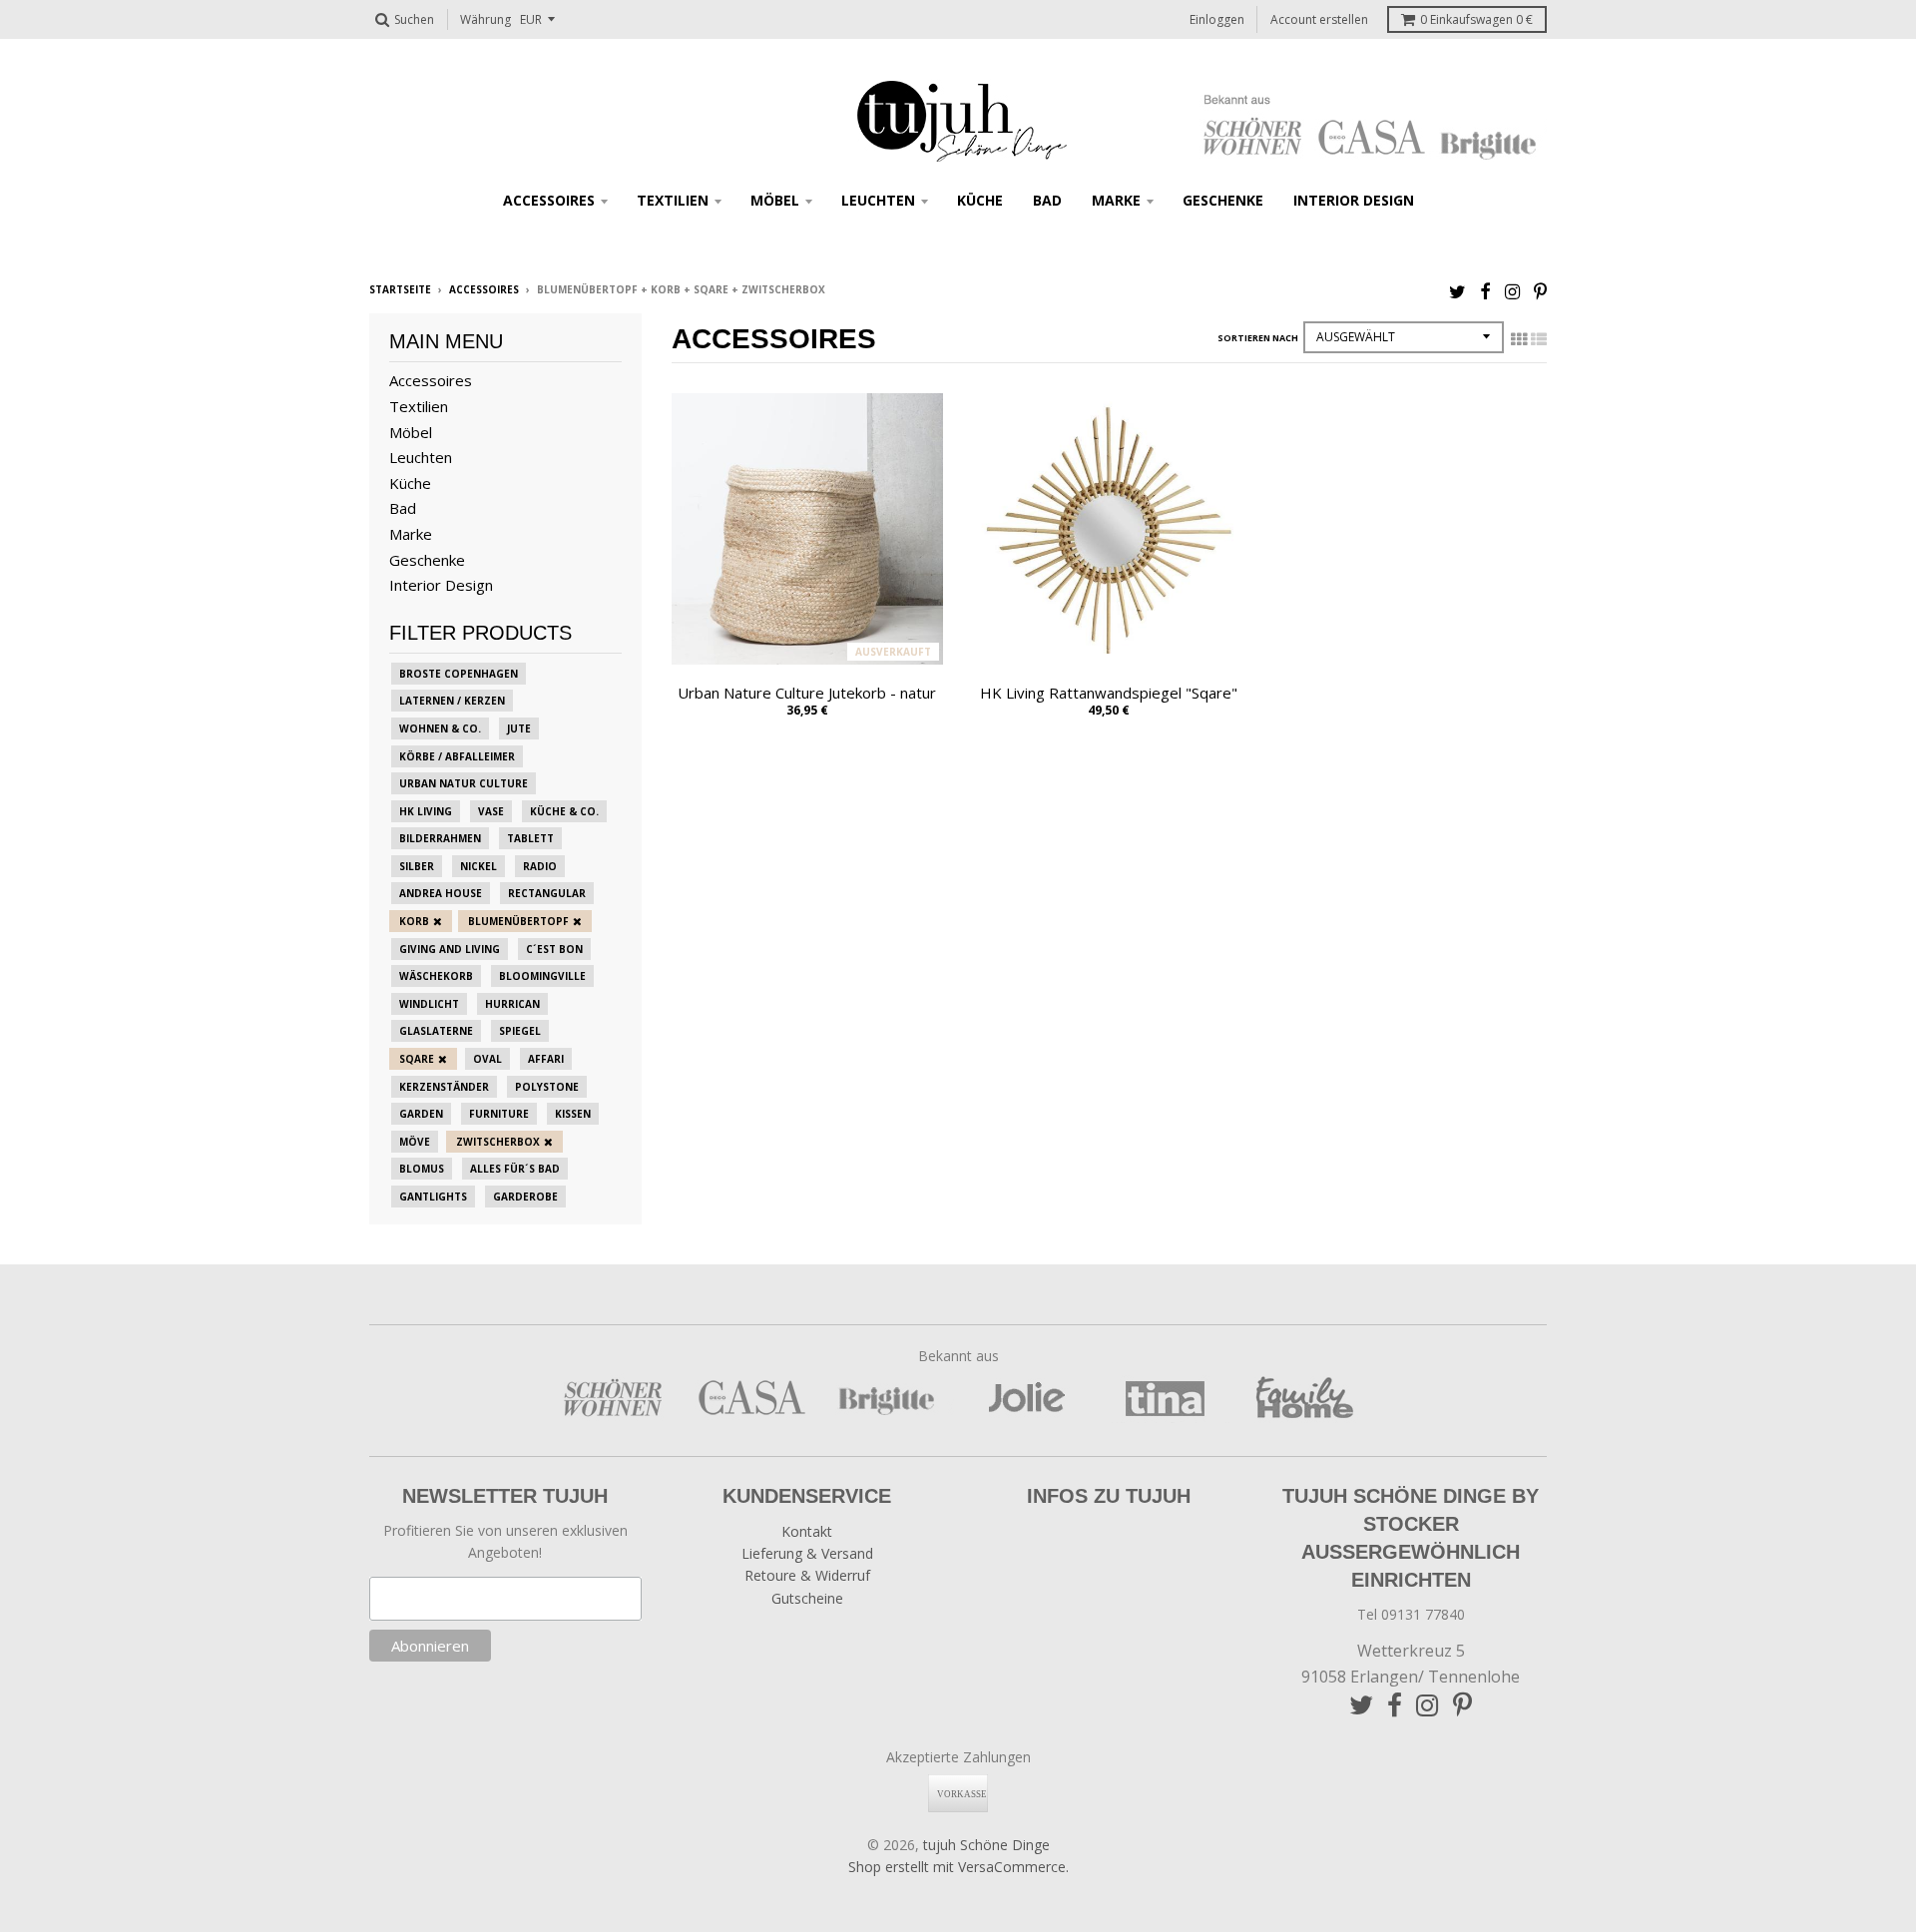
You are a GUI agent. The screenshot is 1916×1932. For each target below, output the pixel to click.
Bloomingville (542, 976)
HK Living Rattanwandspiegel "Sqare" (1109, 693)
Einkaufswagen (1476, 19)
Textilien (673, 200)
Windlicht (429, 1004)
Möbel (775, 200)
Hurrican (512, 1004)
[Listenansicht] (1539, 339)
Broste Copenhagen (459, 674)
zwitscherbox (498, 1142)
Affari (546, 1059)
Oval (487, 1059)
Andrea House (441, 893)
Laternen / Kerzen (452, 701)
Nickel (479, 866)
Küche (980, 200)
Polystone (547, 1087)
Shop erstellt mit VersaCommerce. (958, 1867)
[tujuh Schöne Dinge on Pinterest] (1540, 291)
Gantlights (433, 1197)
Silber (417, 866)
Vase (491, 811)
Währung (485, 19)
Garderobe (525, 1197)
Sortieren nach (1258, 338)
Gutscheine (807, 1598)
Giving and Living (450, 949)
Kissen (573, 1114)
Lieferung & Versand (807, 1553)
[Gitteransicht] (1519, 339)
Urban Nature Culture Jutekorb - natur (807, 693)
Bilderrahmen (440, 838)
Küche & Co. (564, 811)
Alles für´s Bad (515, 1169)
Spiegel (520, 1031)
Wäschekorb (436, 976)
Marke (1116, 200)
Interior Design (1354, 200)
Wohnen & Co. (440, 728)
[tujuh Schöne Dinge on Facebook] (1485, 291)
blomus (422, 1169)
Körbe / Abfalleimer (457, 756)
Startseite (400, 289)
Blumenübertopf (518, 921)
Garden (421, 1114)
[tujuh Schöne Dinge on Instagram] (1512, 291)
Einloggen (1217, 19)
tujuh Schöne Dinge (986, 1845)
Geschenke (1223, 200)
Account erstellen (1319, 19)
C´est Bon (554, 949)
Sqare (417, 1059)
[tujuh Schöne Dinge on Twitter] (1457, 291)
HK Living (426, 811)
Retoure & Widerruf (807, 1575)
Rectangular (547, 893)
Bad (1047, 200)
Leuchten (878, 200)
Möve (415, 1142)
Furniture (499, 1114)
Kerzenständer (444, 1087)
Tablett (530, 838)
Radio (540, 866)
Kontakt (807, 1531)
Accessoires (549, 200)
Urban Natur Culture (464, 783)
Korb (414, 921)
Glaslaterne (436, 1031)
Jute (519, 728)
